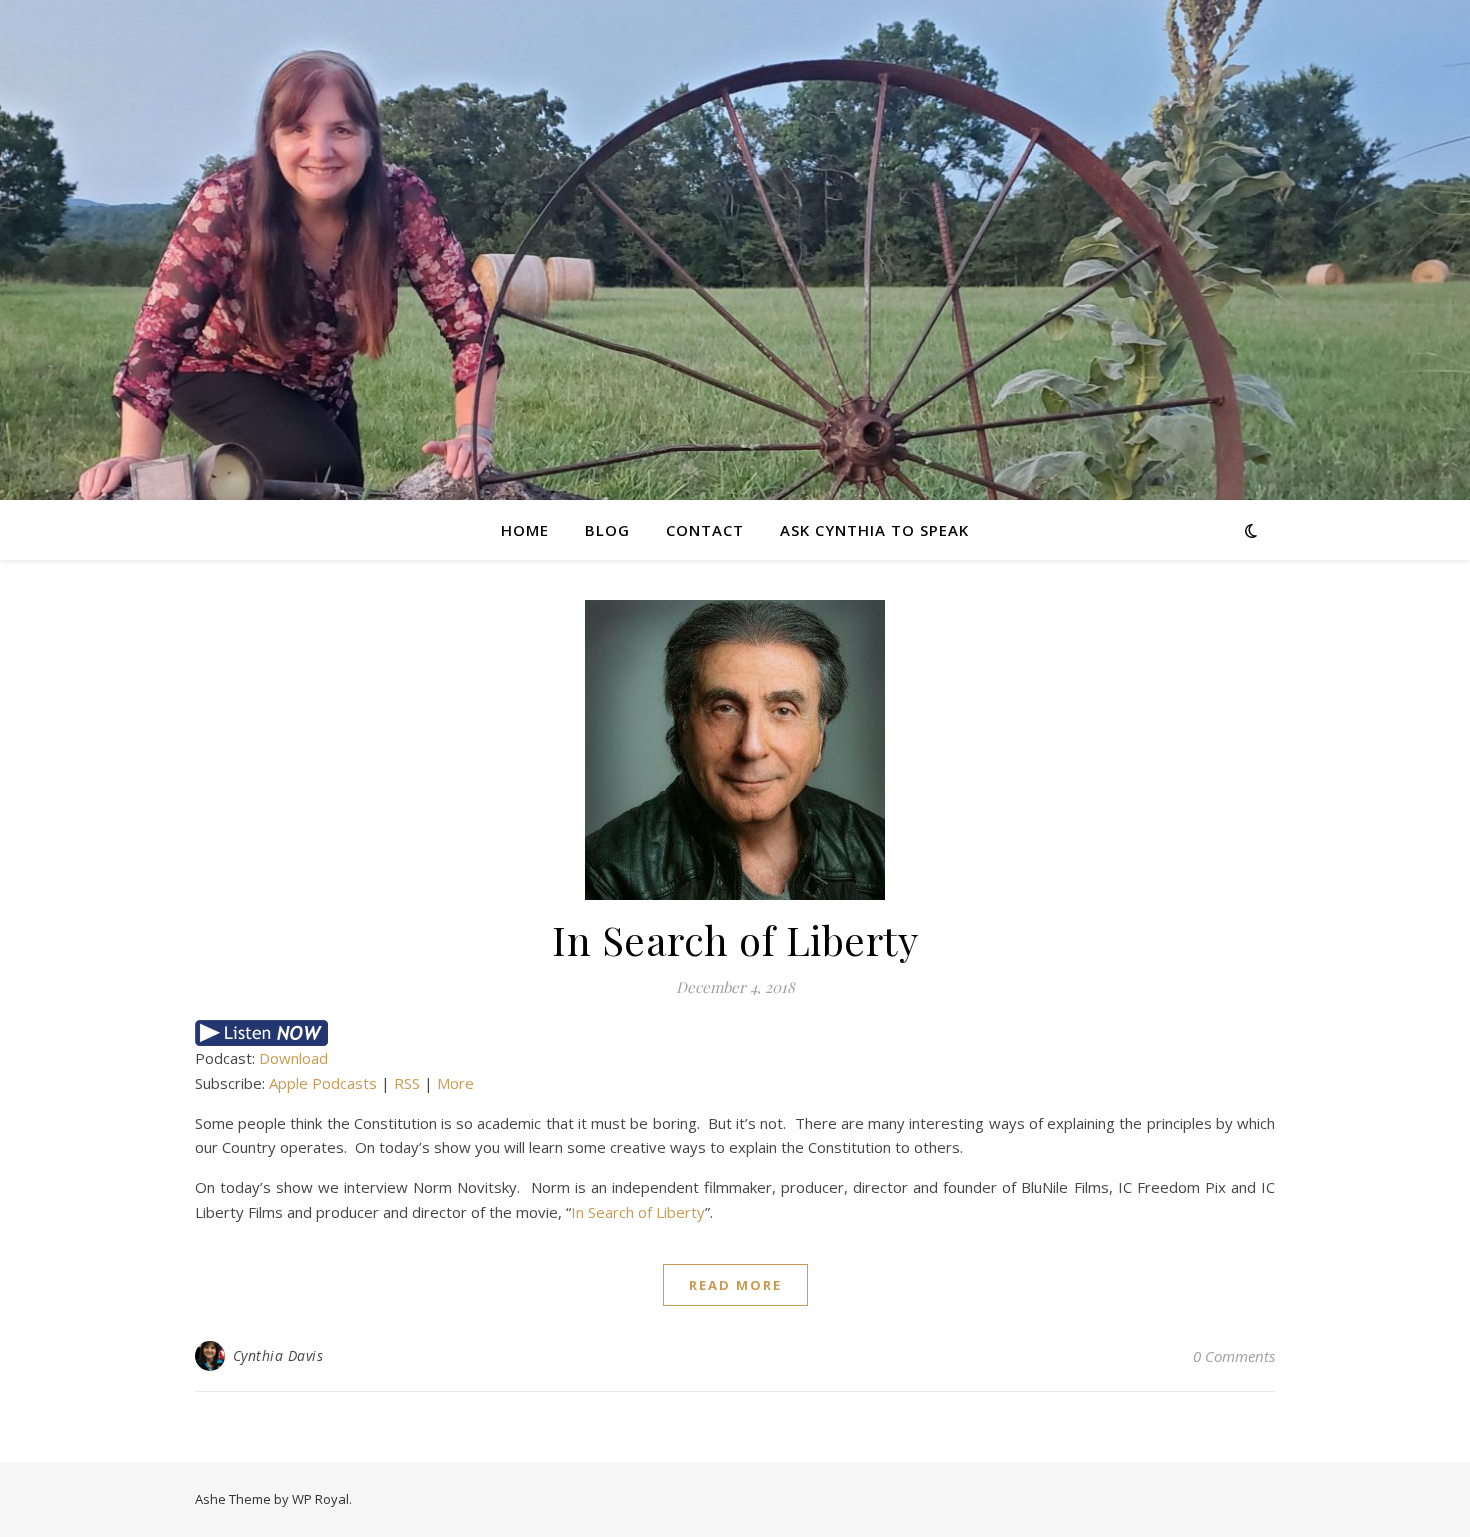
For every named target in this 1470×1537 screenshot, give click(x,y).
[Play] (735, 1033)
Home (525, 530)
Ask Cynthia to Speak (874, 530)
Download (293, 1058)
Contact (705, 530)
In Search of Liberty (735, 939)
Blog (607, 530)
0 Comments (1234, 1356)
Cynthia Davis (278, 1355)
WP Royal (320, 1499)
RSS (407, 1083)
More (455, 1083)
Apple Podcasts (323, 1083)
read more (735, 1285)
